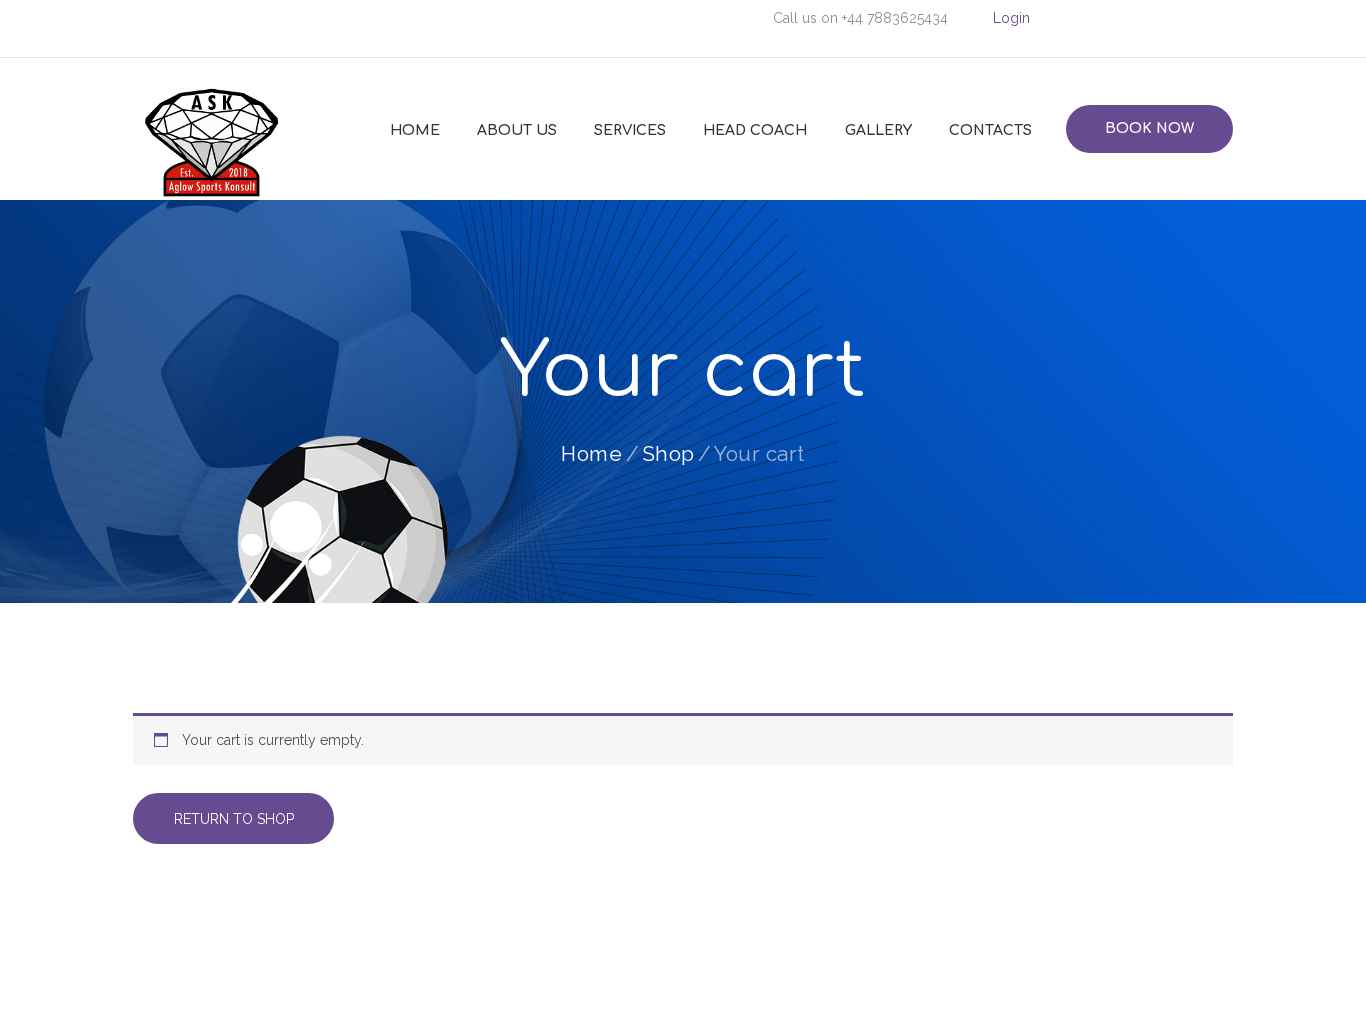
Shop (668, 453)
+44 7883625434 (895, 18)
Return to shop (234, 819)
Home (591, 453)
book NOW (1149, 128)
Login (1011, 18)
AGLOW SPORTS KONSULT (591, 979)
